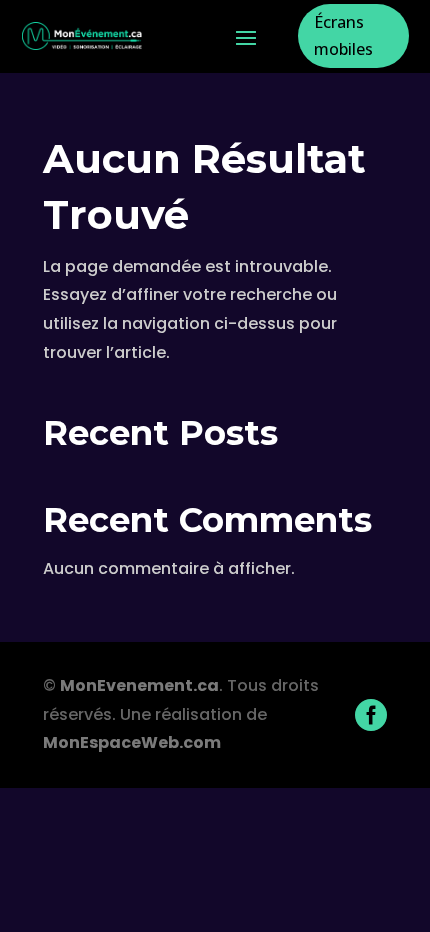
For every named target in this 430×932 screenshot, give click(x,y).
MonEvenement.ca (139, 685)
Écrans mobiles (343, 35)
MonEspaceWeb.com (132, 742)
